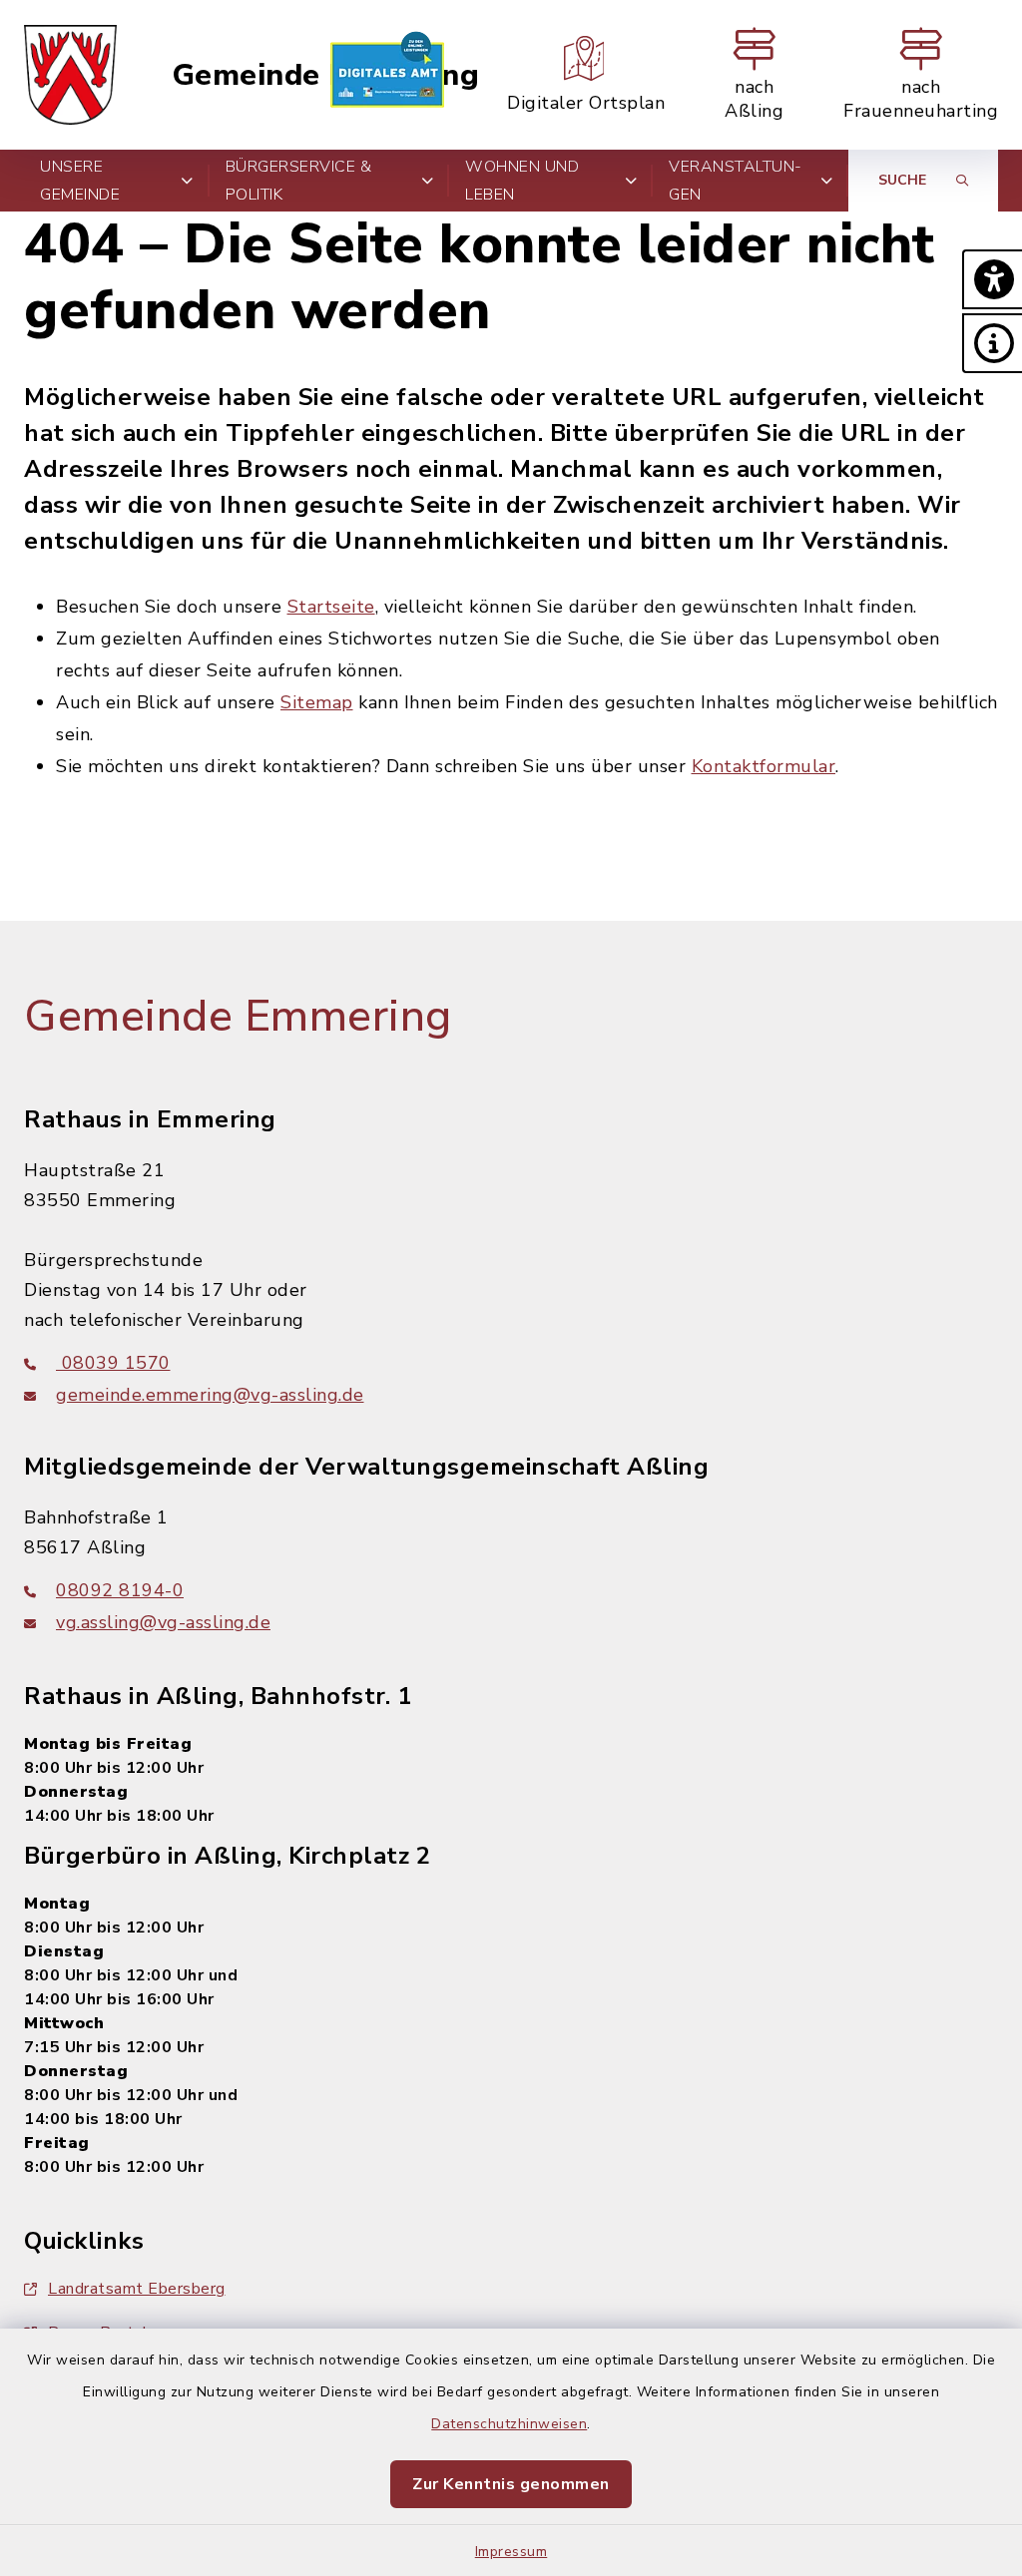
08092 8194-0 (120, 1590)
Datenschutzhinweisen (509, 2424)
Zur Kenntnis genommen (511, 2484)
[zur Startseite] (70, 75)
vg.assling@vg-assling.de (163, 1622)
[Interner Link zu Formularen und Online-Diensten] (387, 75)
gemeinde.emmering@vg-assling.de (210, 1395)
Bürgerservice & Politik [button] (299, 181)
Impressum (511, 2552)
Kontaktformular (764, 766)
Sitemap (317, 702)
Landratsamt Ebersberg (137, 2289)
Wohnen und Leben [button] (522, 181)
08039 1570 (113, 1363)
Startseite (331, 607)
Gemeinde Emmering (326, 75)
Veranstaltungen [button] (735, 181)
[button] (992, 279)
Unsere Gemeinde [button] (80, 181)
